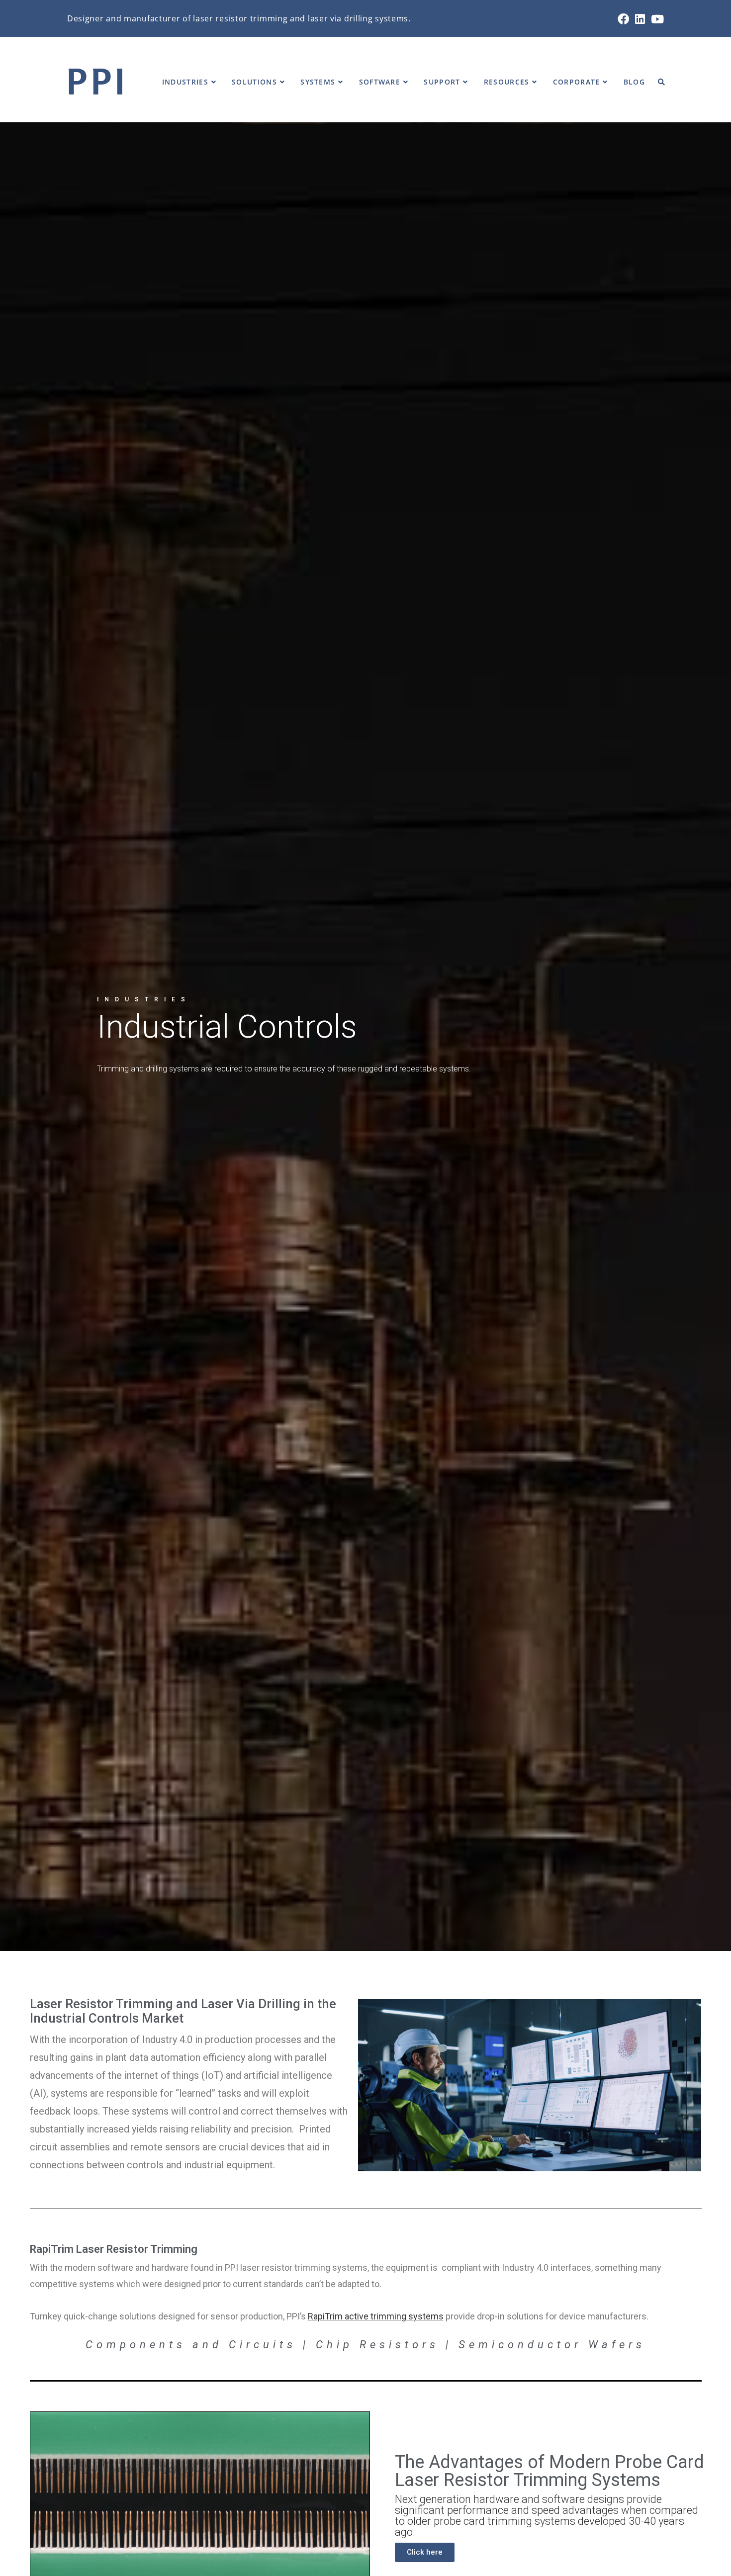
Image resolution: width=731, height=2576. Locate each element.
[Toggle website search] (661, 82)
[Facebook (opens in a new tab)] (623, 19)
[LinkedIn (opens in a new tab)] (640, 19)
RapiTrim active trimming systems (376, 2316)
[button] (425, 2552)
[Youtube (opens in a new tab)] (656, 19)
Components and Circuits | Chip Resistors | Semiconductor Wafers (365, 2345)
